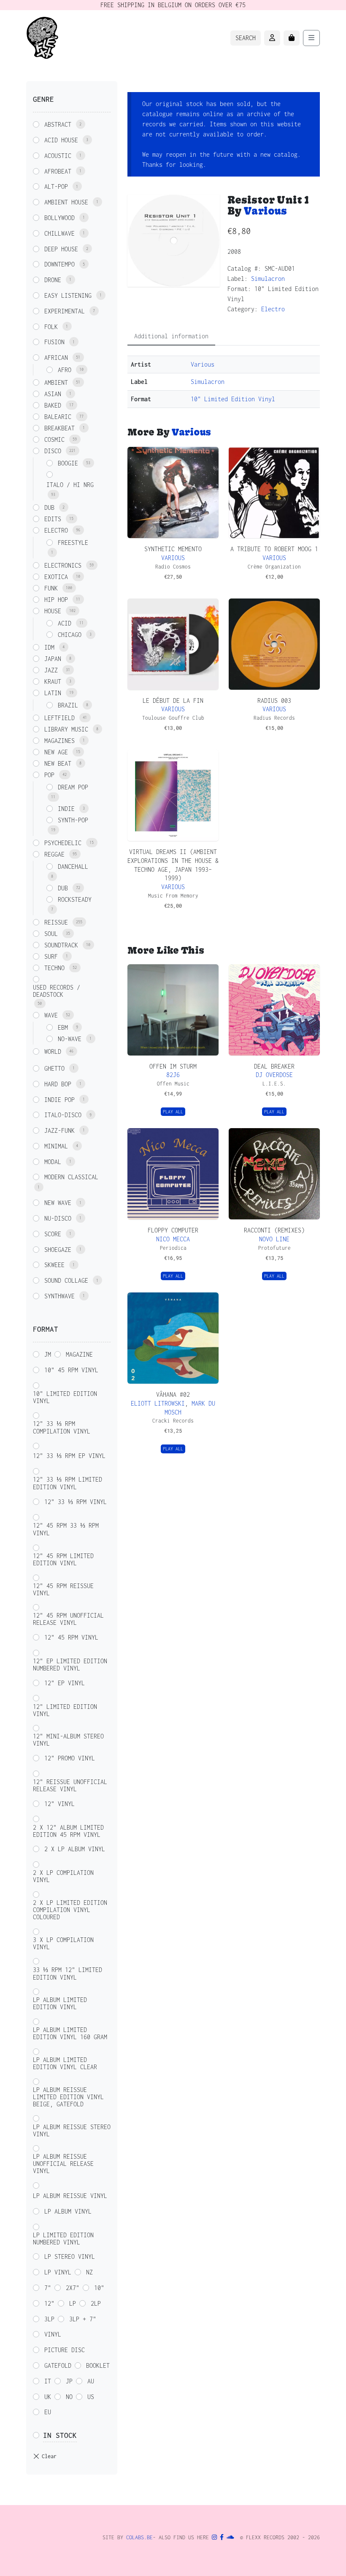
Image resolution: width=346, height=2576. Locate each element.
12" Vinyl (59, 1804)
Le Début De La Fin (173, 700)
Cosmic (54, 439)
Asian (53, 394)
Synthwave (59, 1296)
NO (69, 2397)
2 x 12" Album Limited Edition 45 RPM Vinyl (68, 1831)
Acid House (61, 140)
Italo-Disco (63, 1115)
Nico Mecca (173, 1239)
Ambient (56, 382)
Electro (273, 309)
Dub (49, 507)
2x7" (73, 2288)
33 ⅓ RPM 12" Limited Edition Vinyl (68, 1973)
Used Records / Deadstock (57, 991)
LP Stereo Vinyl (70, 2256)
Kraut (53, 681)
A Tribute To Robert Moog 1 (274, 549)
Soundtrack (61, 945)
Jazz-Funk (59, 1130)
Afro (65, 370)
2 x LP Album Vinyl (75, 1849)
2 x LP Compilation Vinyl (63, 1876)
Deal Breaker (274, 1066)
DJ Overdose (274, 1075)
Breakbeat (59, 428)
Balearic (58, 417)
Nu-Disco (58, 1218)
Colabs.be (139, 2537)
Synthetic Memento (173, 549)
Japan (53, 659)
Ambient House (66, 202)
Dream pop (73, 787)
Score (53, 1234)
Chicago (70, 635)
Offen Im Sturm (173, 1066)
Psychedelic (63, 843)
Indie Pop (59, 1100)
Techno (54, 968)
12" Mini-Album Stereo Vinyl (68, 1740)
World (53, 1051)
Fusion (54, 342)
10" (99, 2288)
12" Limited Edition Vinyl (65, 1710)
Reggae (54, 854)
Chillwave (59, 233)
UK (48, 2397)
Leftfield (59, 718)
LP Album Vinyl (68, 2211)
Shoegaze (58, 1250)
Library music (66, 729)
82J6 (173, 1075)
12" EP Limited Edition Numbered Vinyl (70, 1665)
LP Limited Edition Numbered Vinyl (63, 2239)
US (91, 2397)
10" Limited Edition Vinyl (233, 399)
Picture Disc (65, 2350)
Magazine (79, 1354)
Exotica (56, 577)
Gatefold (58, 2365)
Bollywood (59, 218)
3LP (49, 2319)
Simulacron (268, 279)
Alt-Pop (56, 186)
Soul (51, 934)
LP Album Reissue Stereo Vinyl (72, 2130)
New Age (56, 752)
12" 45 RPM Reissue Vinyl (63, 1589)
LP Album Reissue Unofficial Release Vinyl (63, 2164)
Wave (51, 1015)
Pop (49, 775)
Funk (51, 588)
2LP (96, 2303)
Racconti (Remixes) (274, 1230)
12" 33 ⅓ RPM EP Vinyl (69, 1456)
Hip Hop (56, 600)
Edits (53, 519)
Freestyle (73, 543)
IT (48, 2381)
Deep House (61, 249)
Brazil (68, 705)
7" (48, 2288)
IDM (49, 647)
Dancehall (73, 866)
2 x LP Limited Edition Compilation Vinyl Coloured (70, 1910)
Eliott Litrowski (158, 1403)
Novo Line (274, 1239)
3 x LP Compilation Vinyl (63, 1943)
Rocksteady (75, 899)
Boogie (68, 463)
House (53, 611)
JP (69, 2381)
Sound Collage (66, 1280)
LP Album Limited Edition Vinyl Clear (65, 2063)
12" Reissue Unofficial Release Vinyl (70, 1785)
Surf (51, 956)
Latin (53, 693)
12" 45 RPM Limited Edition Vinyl (63, 1559)
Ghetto (54, 1068)
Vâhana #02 (173, 1394)
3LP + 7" (83, 2319)
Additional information (171, 336)
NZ (89, 2272)
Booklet (98, 2365)
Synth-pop (73, 820)
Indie (66, 809)
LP (73, 2303)
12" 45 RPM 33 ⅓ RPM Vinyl (66, 1529)
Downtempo (59, 264)
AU (91, 2381)
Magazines (59, 741)
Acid (65, 623)
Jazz (51, 670)
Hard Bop (58, 1084)
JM (48, 1354)
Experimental (65, 311)
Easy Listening (68, 295)
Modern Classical (71, 1177)
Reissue (56, 922)
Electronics (63, 565)
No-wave (70, 1039)
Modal (53, 1162)
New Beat (58, 763)
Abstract (58, 124)
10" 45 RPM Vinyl (71, 1370)
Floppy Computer (173, 1230)
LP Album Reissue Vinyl (70, 2196)
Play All (173, 1112)
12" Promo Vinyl (70, 1758)
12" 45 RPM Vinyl (71, 1637)
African (56, 358)
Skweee (54, 1265)
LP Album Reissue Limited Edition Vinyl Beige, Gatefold (68, 2097)
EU (48, 2412)
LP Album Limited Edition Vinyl (60, 2003)
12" (49, 2303)
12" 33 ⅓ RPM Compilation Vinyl (62, 1427)
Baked (53, 405)
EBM (63, 1027)
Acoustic (58, 156)
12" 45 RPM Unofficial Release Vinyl (68, 1619)
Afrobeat (58, 171)
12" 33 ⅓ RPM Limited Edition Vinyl (68, 1483)
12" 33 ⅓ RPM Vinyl (76, 1502)
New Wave (58, 1203)
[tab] (171, 336)
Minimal (56, 1146)
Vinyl (53, 2334)
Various (265, 211)
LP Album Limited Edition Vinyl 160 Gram (70, 2033)
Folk (51, 327)
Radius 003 (274, 700)
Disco (53, 451)
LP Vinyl (58, 2272)
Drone (53, 280)
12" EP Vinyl (65, 1683)
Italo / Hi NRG (70, 485)
